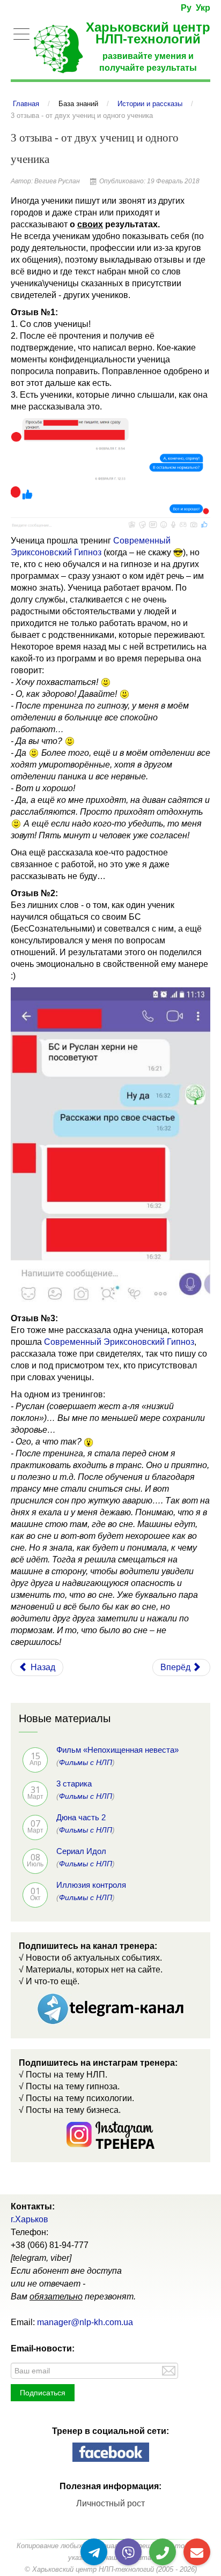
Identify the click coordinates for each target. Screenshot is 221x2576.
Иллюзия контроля (91, 1885)
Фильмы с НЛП (86, 1762)
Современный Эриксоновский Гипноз (119, 1342)
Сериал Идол (81, 1851)
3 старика (74, 1784)
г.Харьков (30, 2219)
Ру (186, 8)
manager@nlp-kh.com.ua (85, 2322)
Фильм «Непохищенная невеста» (117, 1750)
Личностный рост (110, 2503)
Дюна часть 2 (81, 1817)
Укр (203, 8)
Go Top (201, 2533)
